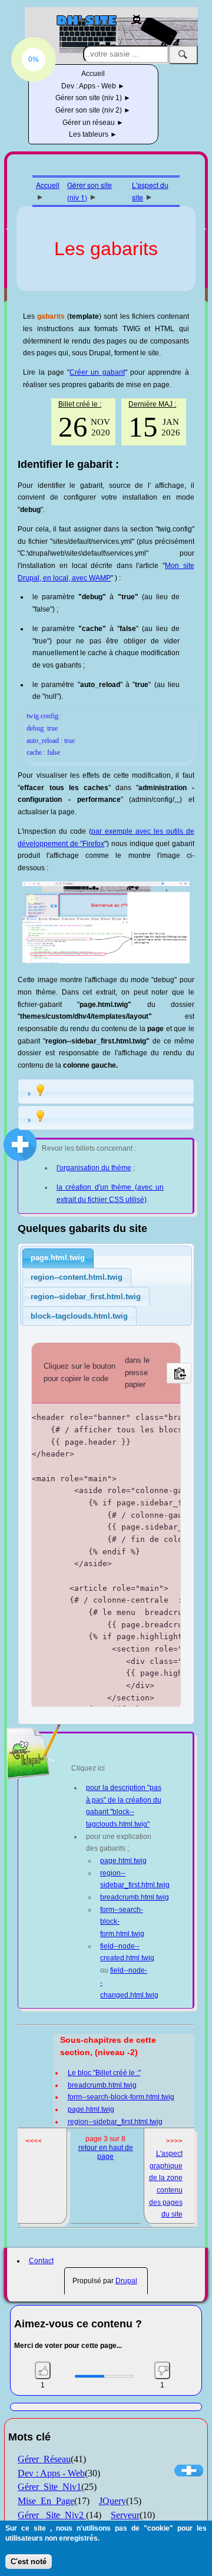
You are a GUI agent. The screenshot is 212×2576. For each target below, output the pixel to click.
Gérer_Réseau (44, 2459)
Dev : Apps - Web (90, 86)
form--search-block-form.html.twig (121, 2097)
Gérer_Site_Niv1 (49, 2487)
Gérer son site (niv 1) (90, 98)
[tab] (106, 1092)
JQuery (112, 2501)
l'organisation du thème (94, 1168)
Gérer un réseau (90, 123)
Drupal (126, 2281)
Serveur (125, 2515)
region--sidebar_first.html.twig (86, 1297)
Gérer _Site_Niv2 (52, 2515)
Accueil (93, 74)
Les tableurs (90, 134)
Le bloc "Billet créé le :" (104, 2073)
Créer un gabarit (97, 372)
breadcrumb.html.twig (135, 1897)
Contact (41, 2261)
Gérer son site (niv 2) (90, 110)
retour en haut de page (106, 2152)
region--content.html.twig (77, 1277)
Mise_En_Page (46, 2501)
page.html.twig (58, 1258)
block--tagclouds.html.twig (79, 1316)
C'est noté (29, 2562)
